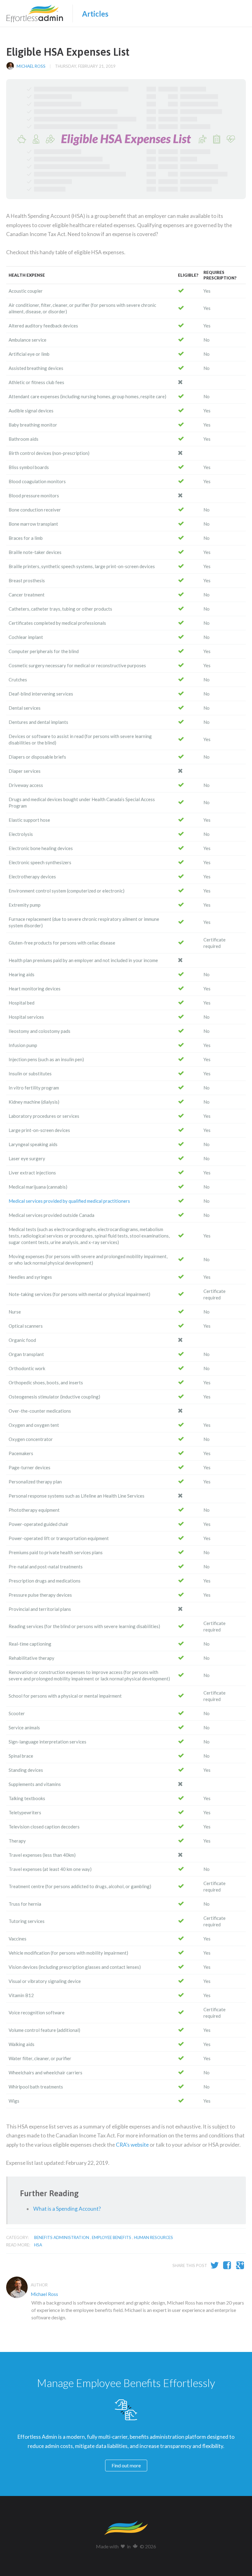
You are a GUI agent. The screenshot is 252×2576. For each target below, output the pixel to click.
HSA (38, 2245)
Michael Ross (31, 66)
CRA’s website (132, 2145)
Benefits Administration (62, 2237)
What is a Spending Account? (67, 2209)
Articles (95, 14)
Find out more (126, 2465)
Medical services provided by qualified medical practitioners (69, 1201)
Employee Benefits (112, 2237)
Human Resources (154, 2237)
